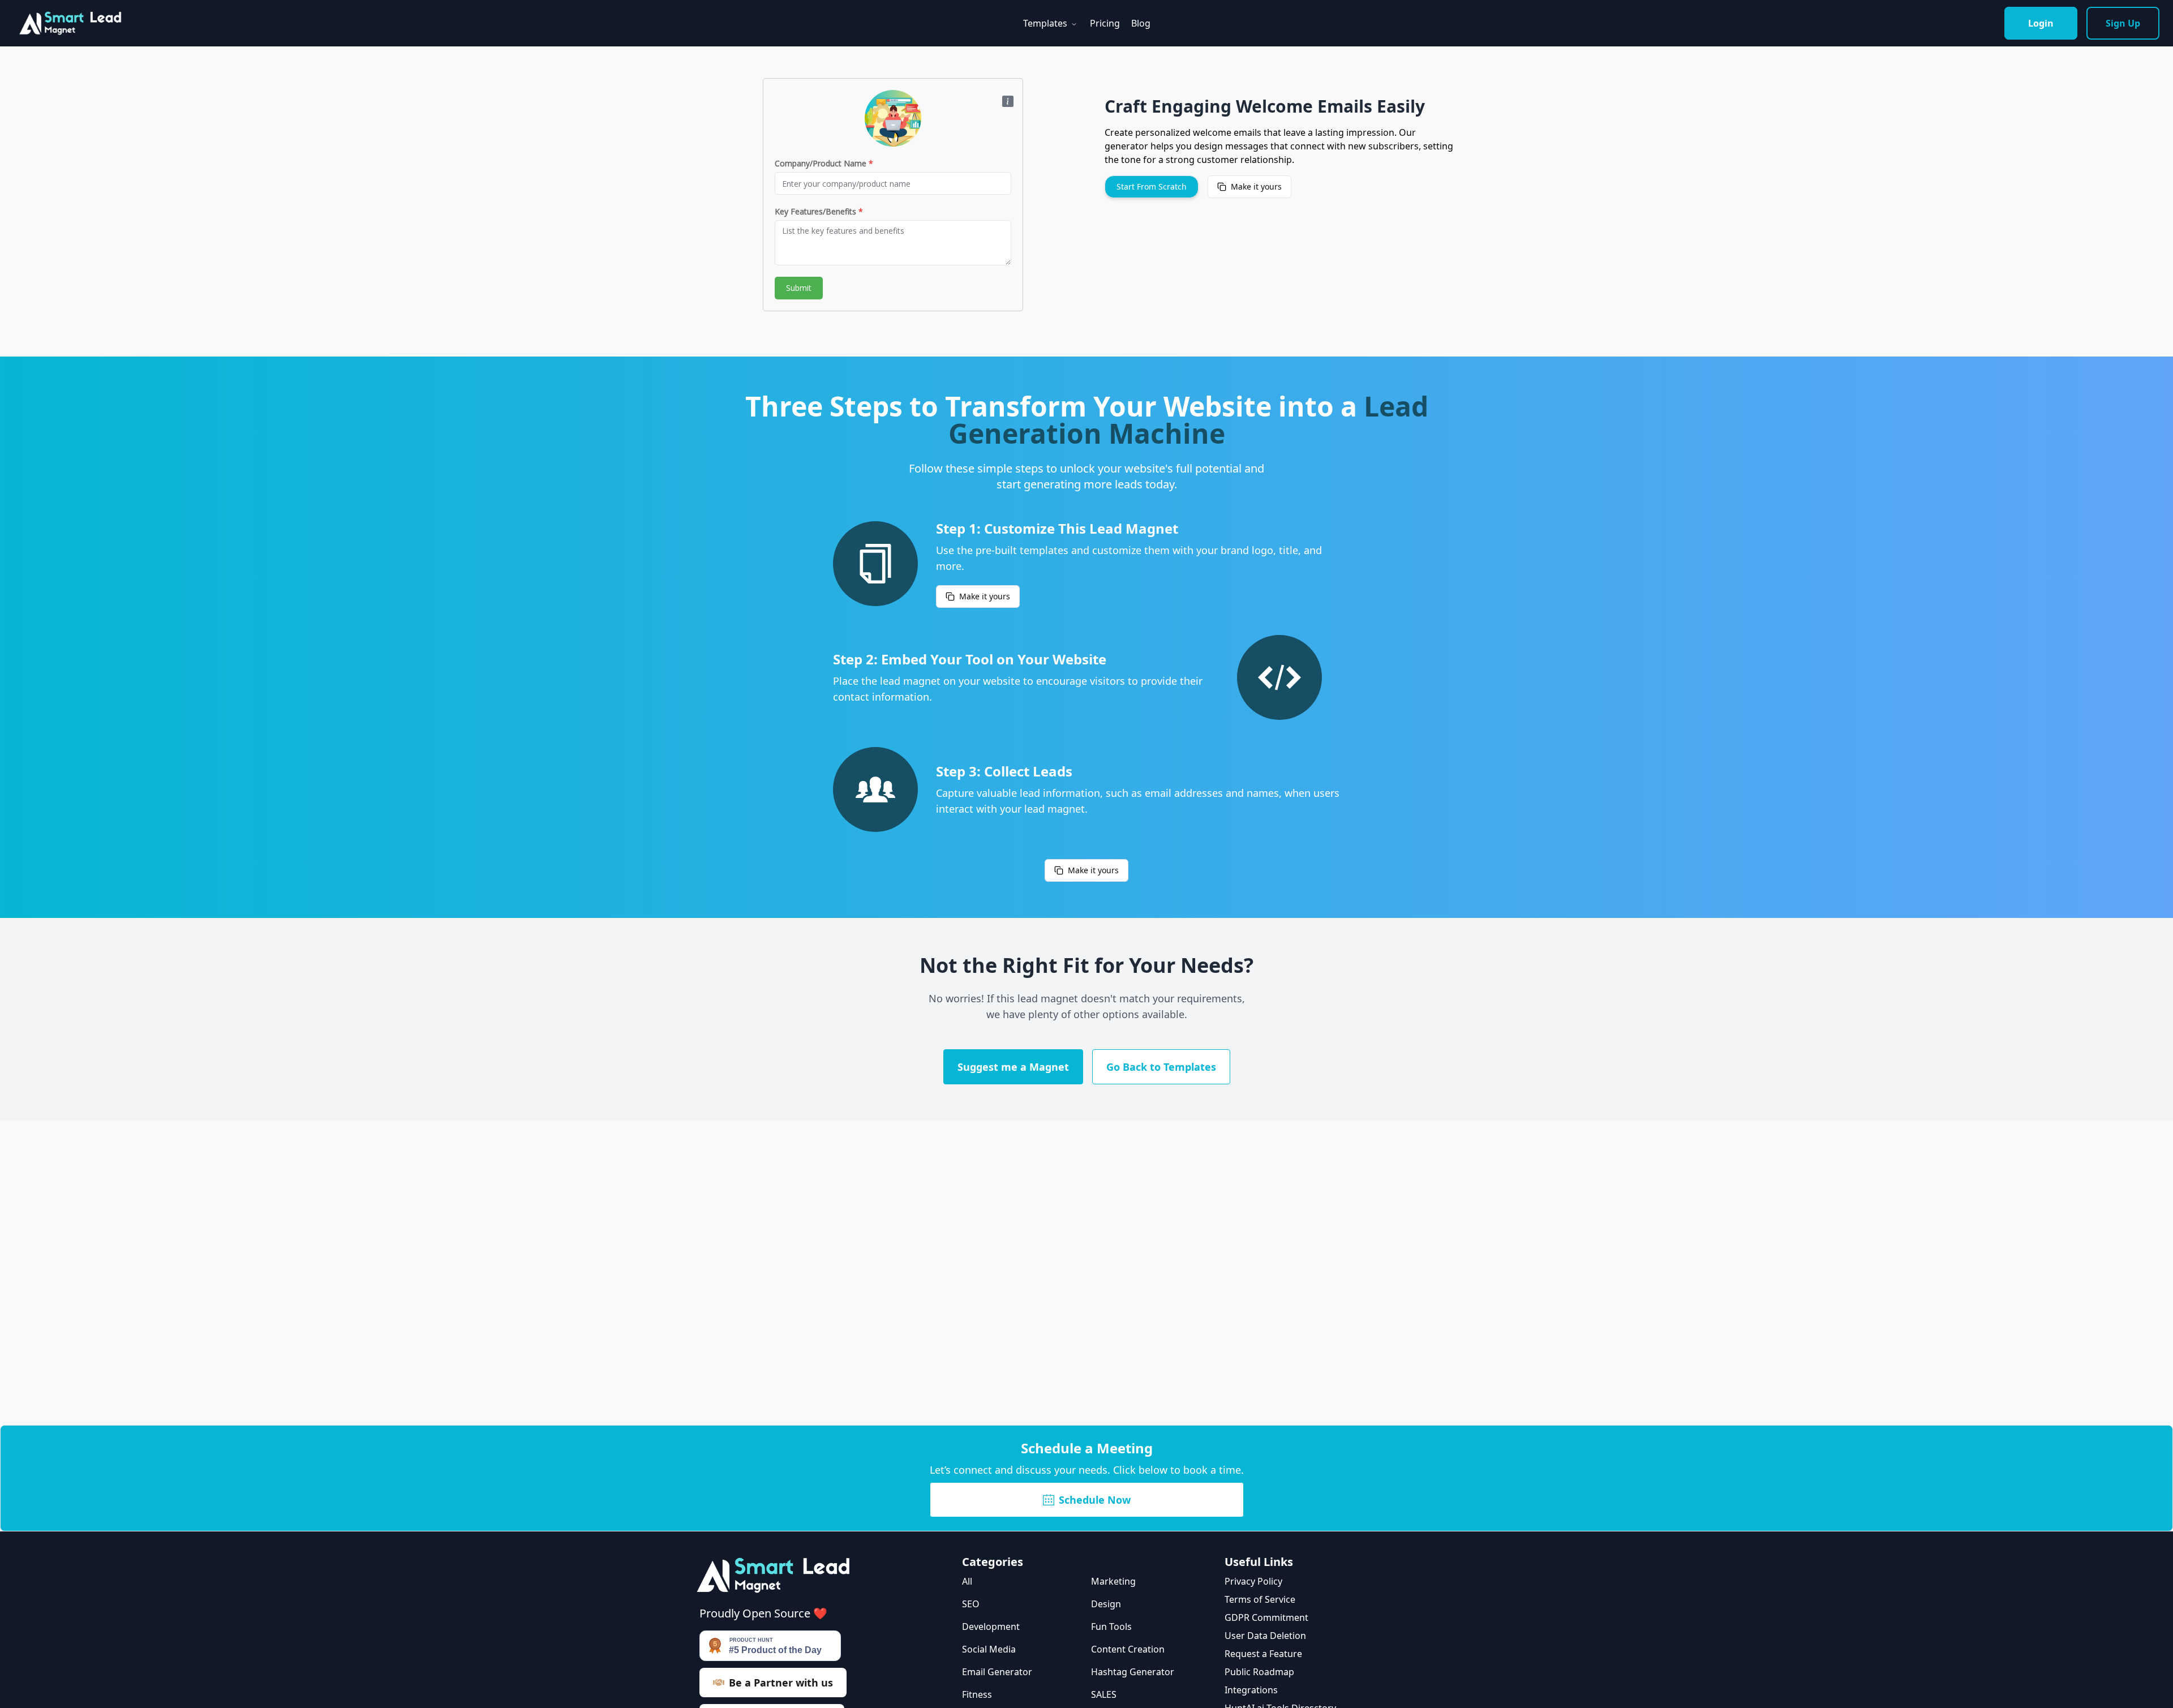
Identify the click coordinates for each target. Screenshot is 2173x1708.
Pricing (1105, 23)
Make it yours (1256, 186)
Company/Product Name (824, 163)
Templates (1045, 23)
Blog (1141, 23)
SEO (971, 1604)
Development (991, 1627)
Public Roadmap (1259, 1672)
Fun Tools (1111, 1627)
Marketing (1113, 1581)
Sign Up (2123, 23)
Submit (799, 288)
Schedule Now (1095, 1500)
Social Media (989, 1649)
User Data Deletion (1265, 1636)
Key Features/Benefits (819, 211)
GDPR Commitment (1266, 1617)
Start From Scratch (1152, 186)
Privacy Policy (1253, 1581)
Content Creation (1128, 1649)
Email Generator (997, 1672)
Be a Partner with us (781, 1683)
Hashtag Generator (1133, 1672)
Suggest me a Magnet (1013, 1067)
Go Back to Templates (1161, 1067)
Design (1106, 1604)
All (967, 1581)
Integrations (1251, 1690)
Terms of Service (1260, 1599)
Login (2041, 23)
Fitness (977, 1694)
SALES (1104, 1694)
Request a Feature (1263, 1654)
